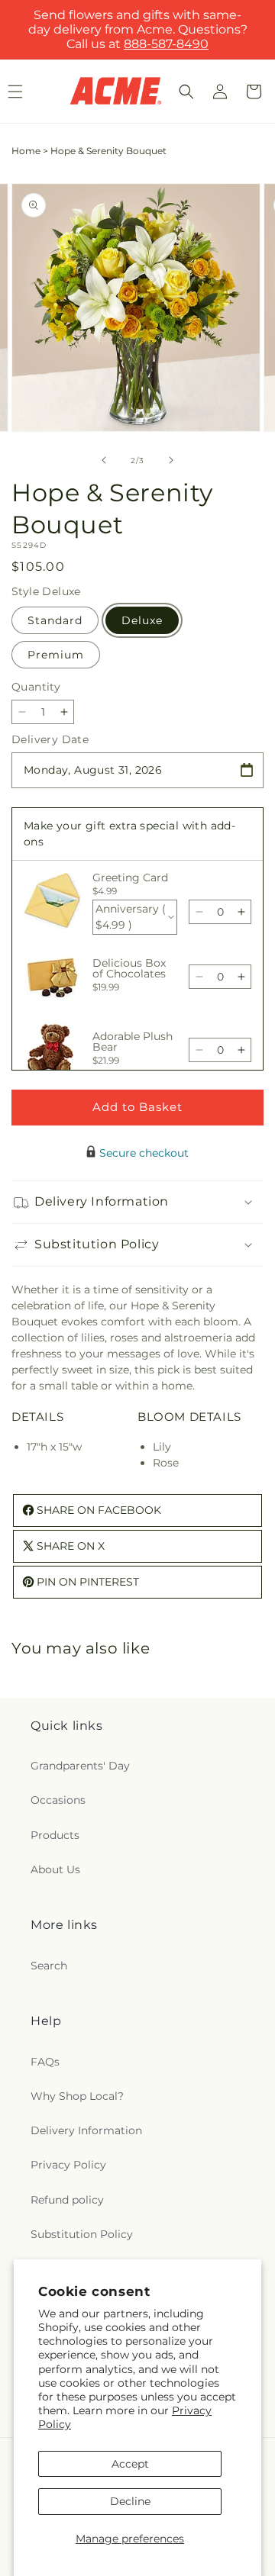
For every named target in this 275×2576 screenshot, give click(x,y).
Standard (55, 620)
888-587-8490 (166, 44)
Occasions (58, 1800)
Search (49, 1966)
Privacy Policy (68, 2165)
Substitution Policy (82, 2234)
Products (55, 1835)
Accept (130, 2464)
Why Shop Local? (77, 2096)
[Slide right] (171, 460)
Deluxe (142, 620)
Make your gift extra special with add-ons (129, 834)
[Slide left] (104, 460)
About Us (55, 1869)
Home (26, 151)
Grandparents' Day (80, 1766)
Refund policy (67, 2200)
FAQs (45, 2062)
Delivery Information (86, 2130)
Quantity (36, 687)
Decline (130, 2501)
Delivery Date (50, 739)
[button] (186, 92)
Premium (56, 655)
